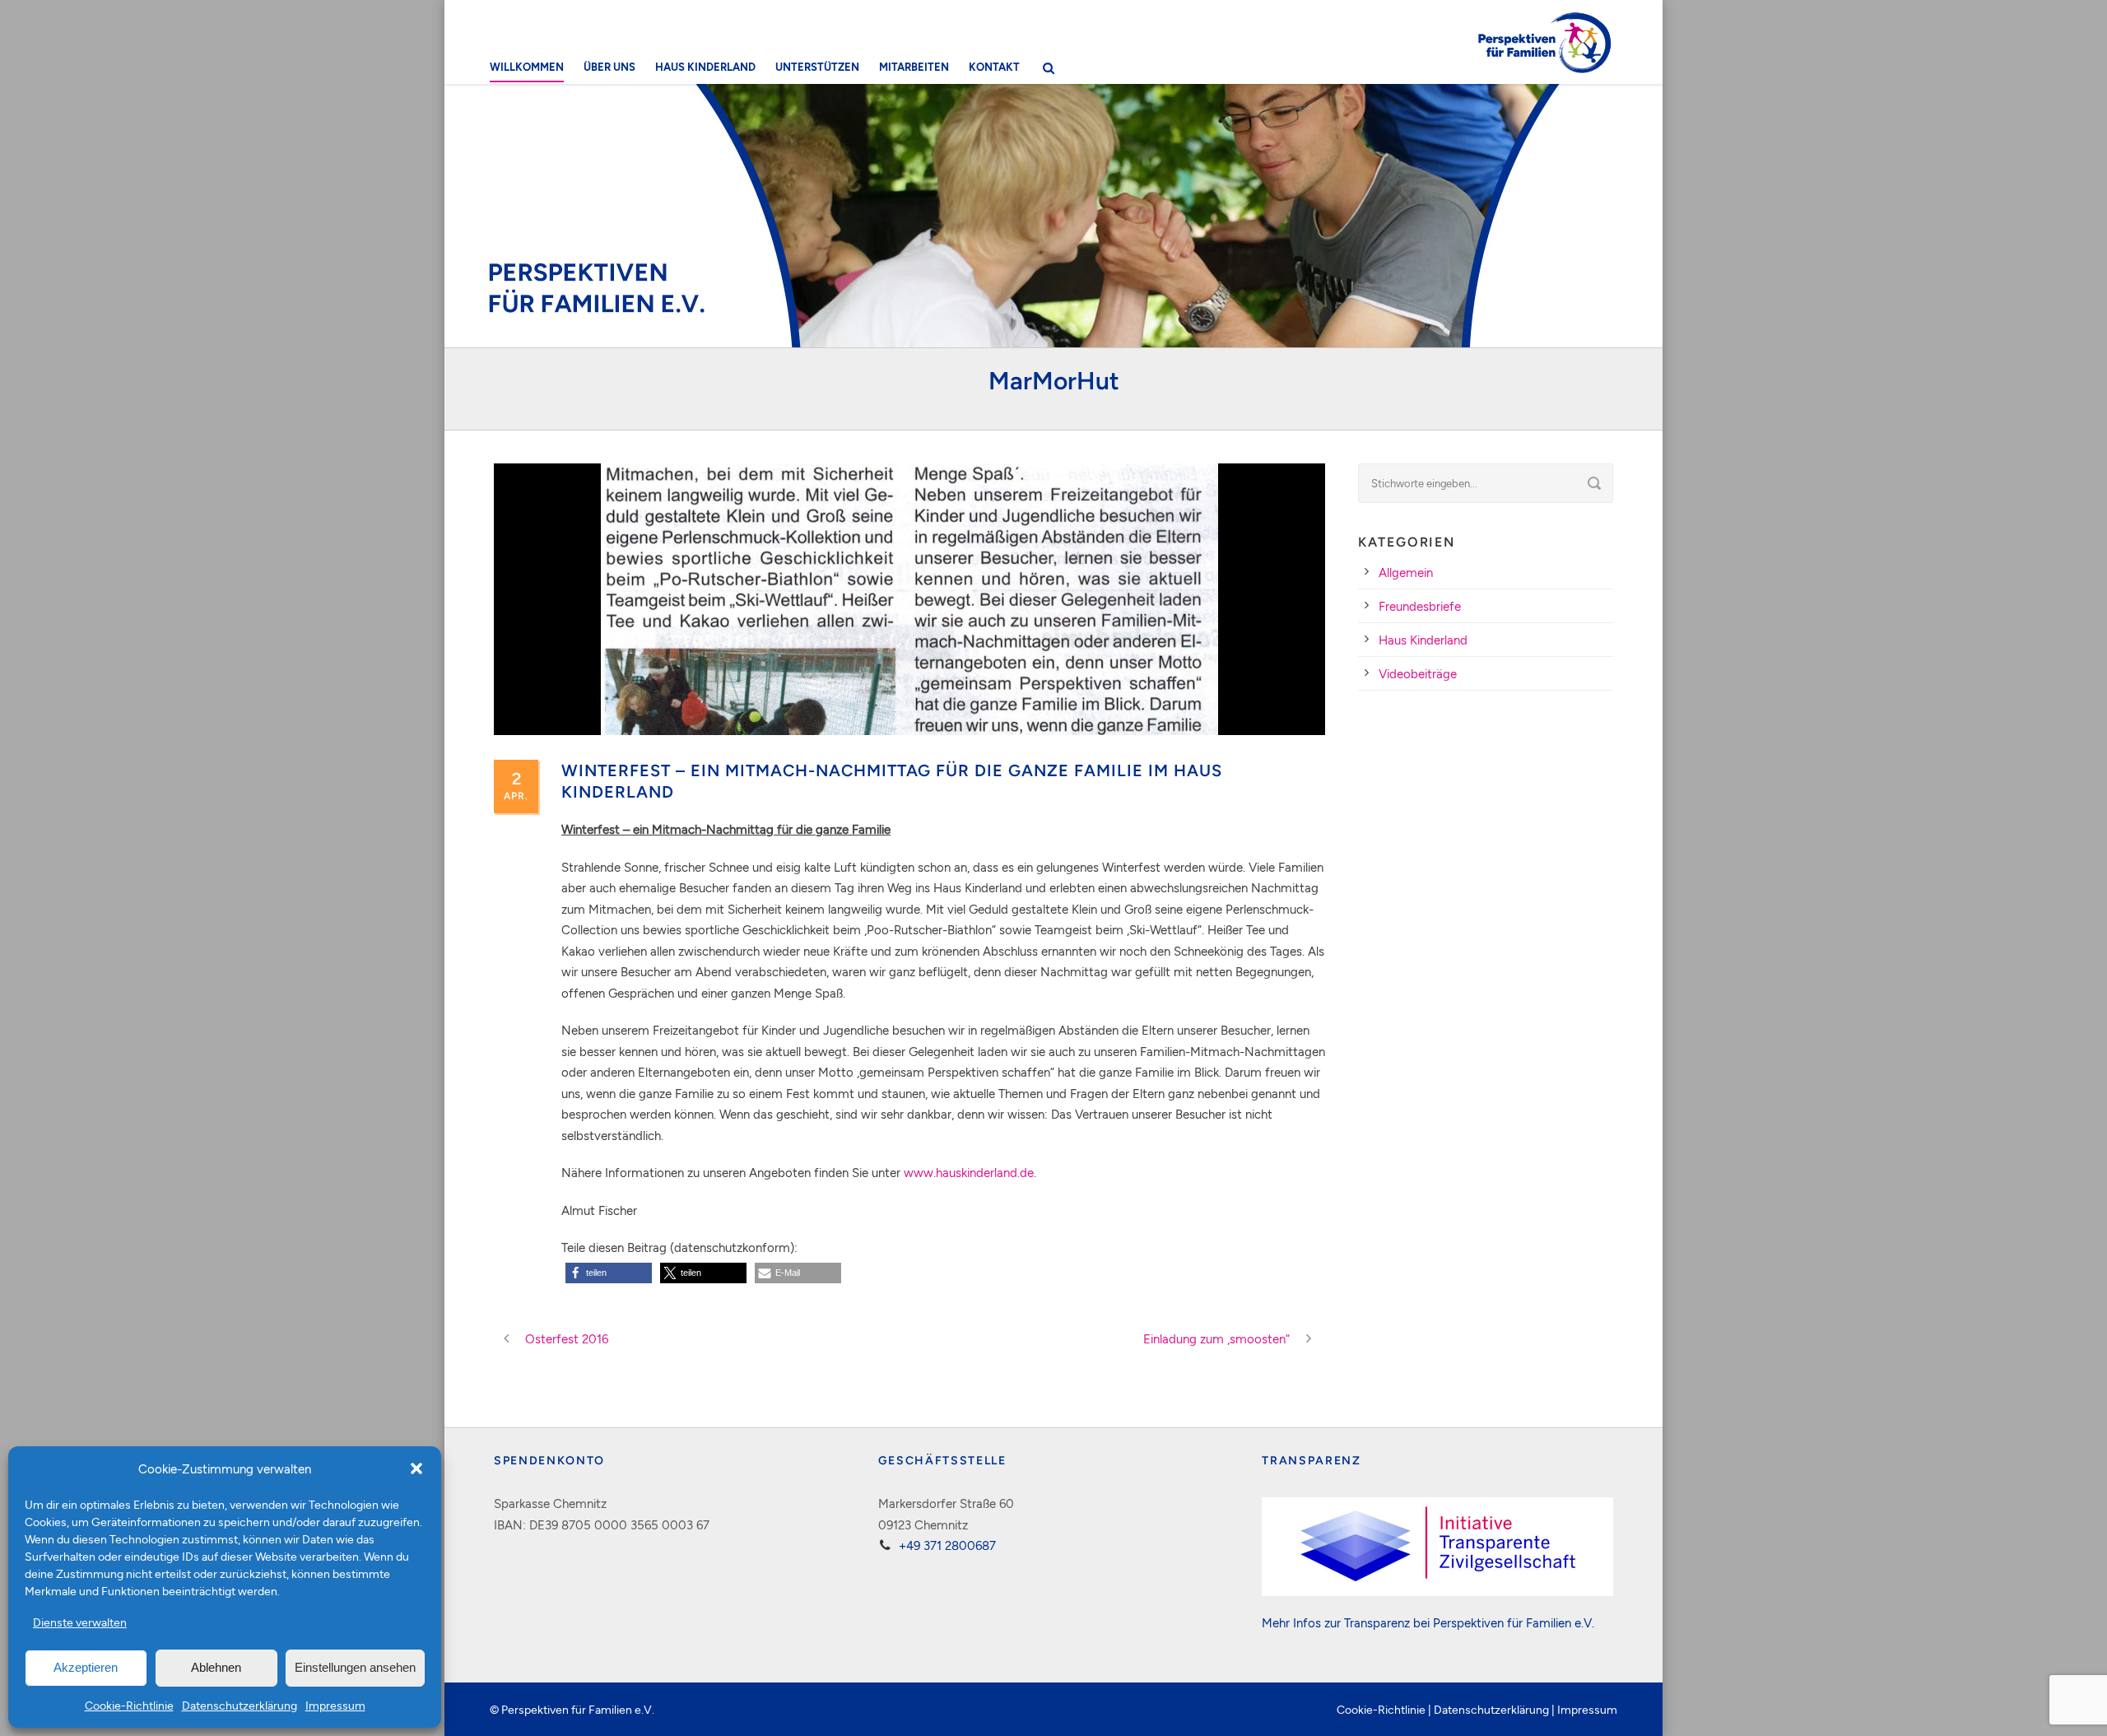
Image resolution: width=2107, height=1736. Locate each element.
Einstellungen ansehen (355, 1667)
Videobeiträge (1418, 673)
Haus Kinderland (705, 67)
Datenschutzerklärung (240, 1705)
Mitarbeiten (914, 67)
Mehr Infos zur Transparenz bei (1347, 1622)
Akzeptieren (86, 1667)
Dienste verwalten (80, 1622)
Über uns (609, 67)
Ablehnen (216, 1667)
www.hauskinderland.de (969, 1172)
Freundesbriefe (1420, 606)
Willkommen (527, 67)
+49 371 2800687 (947, 1545)
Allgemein (1406, 572)
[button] (416, 1468)
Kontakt (994, 67)
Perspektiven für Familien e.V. (1514, 1622)
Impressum (335, 1705)
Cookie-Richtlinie (129, 1705)
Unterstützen (817, 67)
